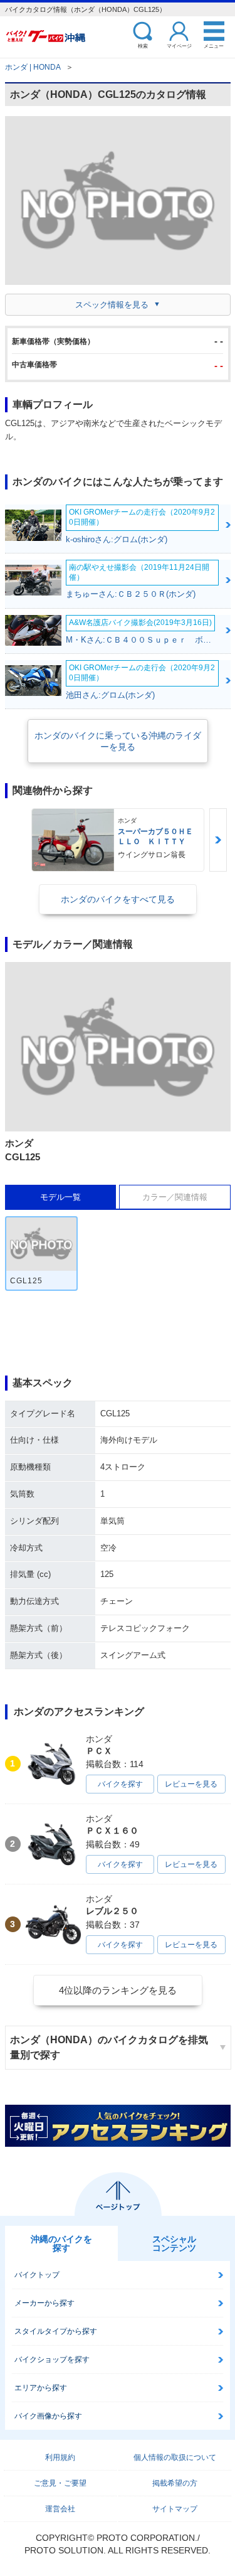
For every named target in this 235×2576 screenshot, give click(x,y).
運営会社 (60, 2509)
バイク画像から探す (48, 2416)
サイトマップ (175, 2509)
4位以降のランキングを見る (118, 1990)
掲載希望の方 (175, 2483)
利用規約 (60, 2457)
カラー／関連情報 (175, 1197)
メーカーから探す (44, 2303)
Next (218, 840)
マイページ (179, 45)
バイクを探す (120, 1784)
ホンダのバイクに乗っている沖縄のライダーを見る (118, 741)
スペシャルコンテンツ (174, 2243)
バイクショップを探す (52, 2360)
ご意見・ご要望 (60, 2483)
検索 (143, 45)
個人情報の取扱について (175, 2457)
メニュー (214, 45)
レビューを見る (191, 1784)
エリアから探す (41, 2388)
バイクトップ (37, 2275)
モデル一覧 (60, 1197)
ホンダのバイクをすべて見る (118, 899)
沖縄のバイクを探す (61, 2243)
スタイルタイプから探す (56, 2331)
